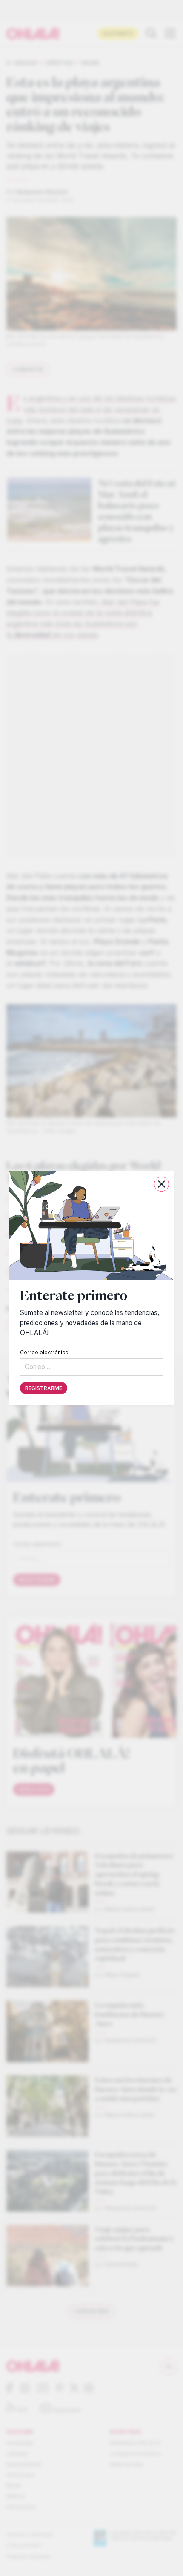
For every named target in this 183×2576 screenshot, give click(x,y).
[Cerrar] (162, 1184)
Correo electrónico (44, 1352)
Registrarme (44, 1388)
